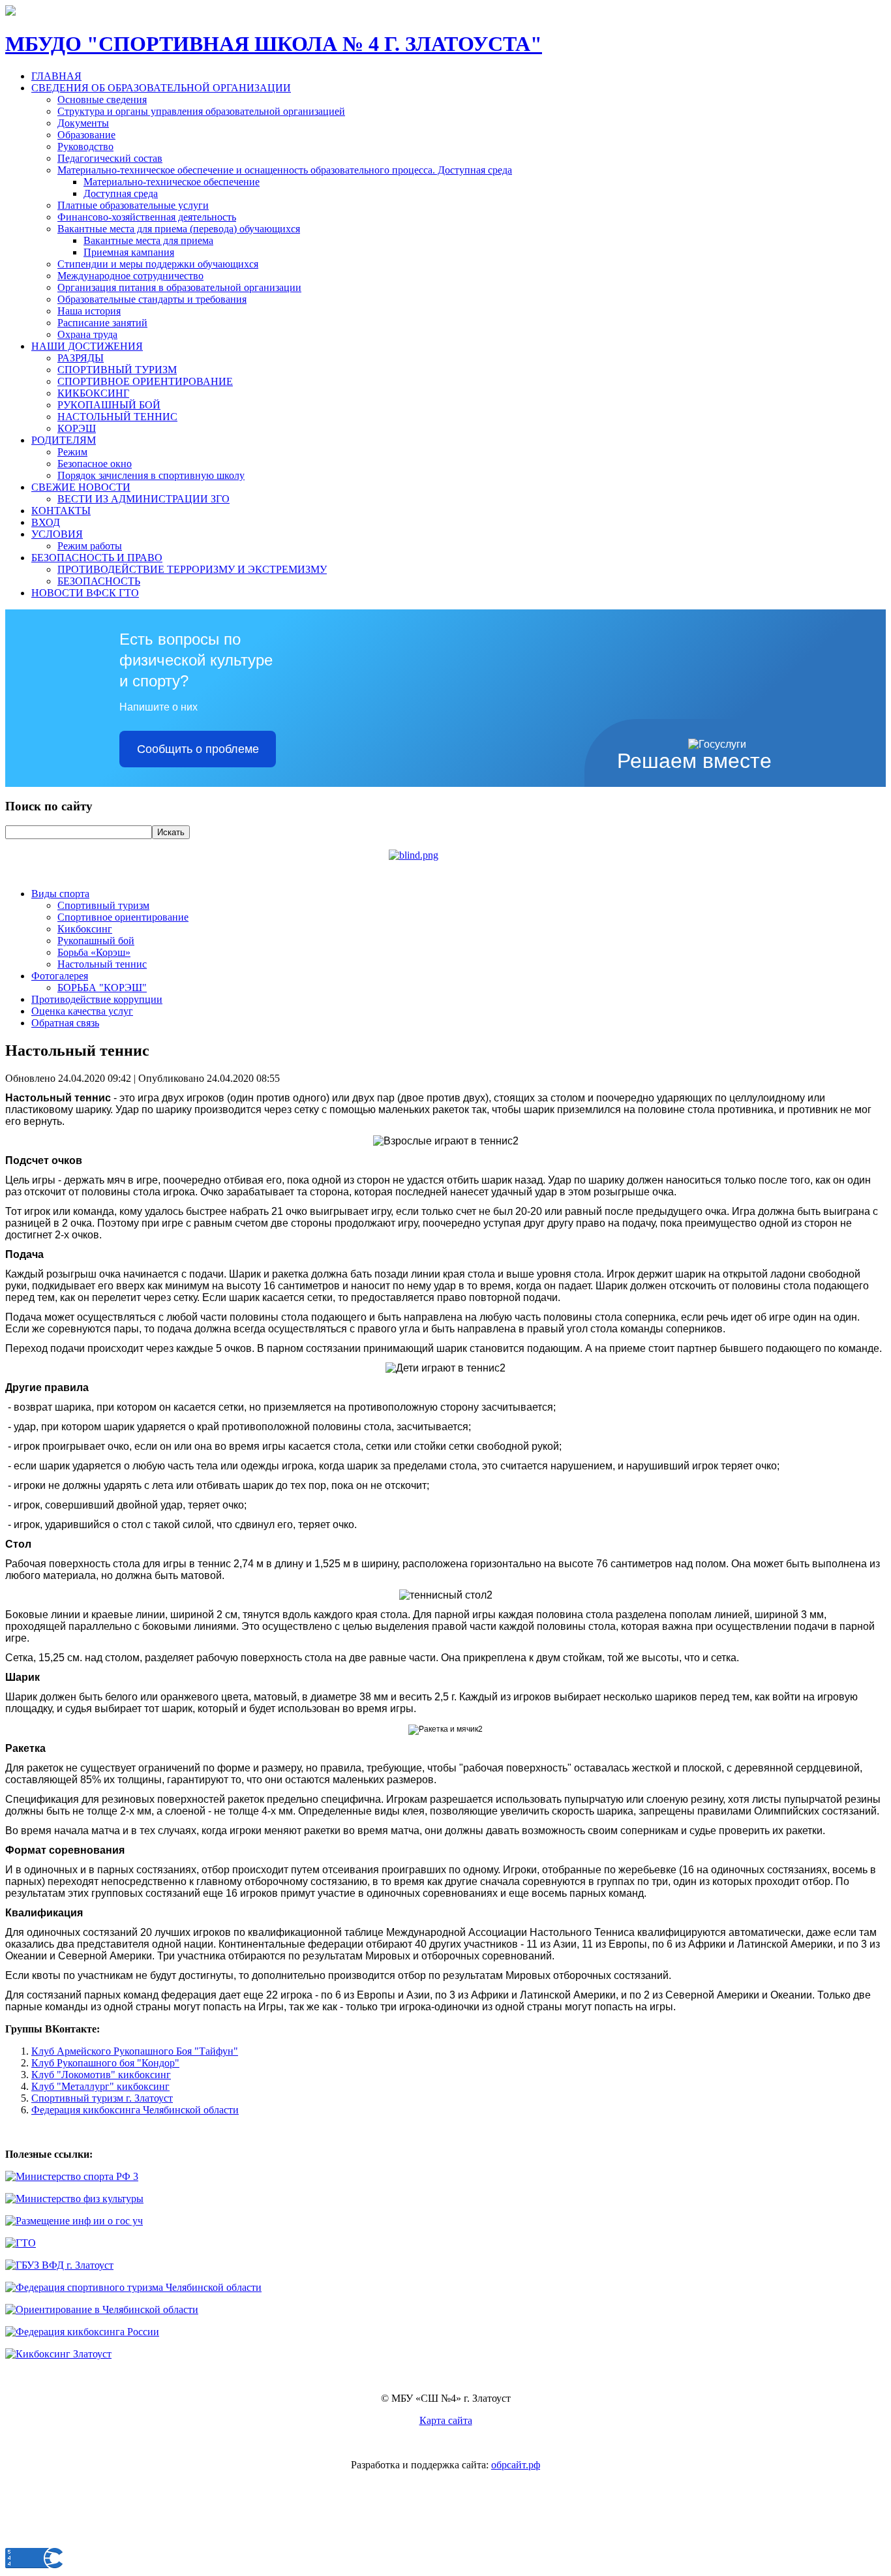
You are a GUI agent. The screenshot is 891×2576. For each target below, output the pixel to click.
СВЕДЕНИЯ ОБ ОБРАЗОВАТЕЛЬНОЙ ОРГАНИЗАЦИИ (161, 88)
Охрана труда (87, 334)
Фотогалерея (60, 976)
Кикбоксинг (85, 929)
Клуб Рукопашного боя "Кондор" (105, 2063)
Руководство (85, 146)
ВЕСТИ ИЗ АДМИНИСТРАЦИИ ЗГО (143, 499)
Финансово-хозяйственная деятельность (147, 217)
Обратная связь (65, 1023)
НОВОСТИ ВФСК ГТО (85, 593)
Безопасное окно (95, 464)
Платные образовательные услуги (133, 205)
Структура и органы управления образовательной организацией (201, 111)
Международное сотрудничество (130, 276)
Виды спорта (60, 894)
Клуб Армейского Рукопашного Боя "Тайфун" (135, 2051)
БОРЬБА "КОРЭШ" (102, 988)
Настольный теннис (102, 964)
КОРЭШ (77, 428)
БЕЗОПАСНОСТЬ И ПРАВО (97, 558)
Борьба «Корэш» (94, 952)
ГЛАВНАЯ (56, 76)
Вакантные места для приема (148, 240)
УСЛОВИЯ (57, 534)
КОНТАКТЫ (61, 511)
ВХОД (46, 522)
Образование (86, 135)
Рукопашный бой (96, 941)
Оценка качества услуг (82, 1011)
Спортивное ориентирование (123, 917)
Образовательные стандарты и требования (152, 299)
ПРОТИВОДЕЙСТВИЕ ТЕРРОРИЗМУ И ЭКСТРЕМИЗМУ (192, 569)
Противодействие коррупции (97, 999)
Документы (83, 123)
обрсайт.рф (516, 2465)
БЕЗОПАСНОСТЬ (99, 581)
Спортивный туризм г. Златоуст (102, 2098)
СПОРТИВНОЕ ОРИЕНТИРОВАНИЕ (145, 381)
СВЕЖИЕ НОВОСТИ (81, 487)
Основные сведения (102, 100)
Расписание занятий (102, 323)
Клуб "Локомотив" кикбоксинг (101, 2075)
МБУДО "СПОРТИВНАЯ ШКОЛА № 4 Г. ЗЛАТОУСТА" (274, 44)
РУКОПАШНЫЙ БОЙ (109, 405)
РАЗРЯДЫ (81, 358)
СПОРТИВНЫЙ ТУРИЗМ (117, 370)
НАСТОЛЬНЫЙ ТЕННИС (117, 417)
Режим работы (90, 546)
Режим (72, 452)
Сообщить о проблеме (198, 749)
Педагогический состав (110, 158)
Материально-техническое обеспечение (172, 182)
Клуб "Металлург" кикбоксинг (100, 2086)
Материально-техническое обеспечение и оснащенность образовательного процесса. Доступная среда (285, 170)
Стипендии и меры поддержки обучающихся (158, 264)
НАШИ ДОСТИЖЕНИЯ (87, 346)
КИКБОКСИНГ (93, 393)
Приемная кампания (129, 252)
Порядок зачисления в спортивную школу (151, 475)
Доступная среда (121, 193)
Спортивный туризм (103, 905)
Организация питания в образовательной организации (179, 287)
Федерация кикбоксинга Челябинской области (135, 2110)
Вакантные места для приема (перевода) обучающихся (179, 229)
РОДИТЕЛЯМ (64, 440)
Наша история (89, 311)
